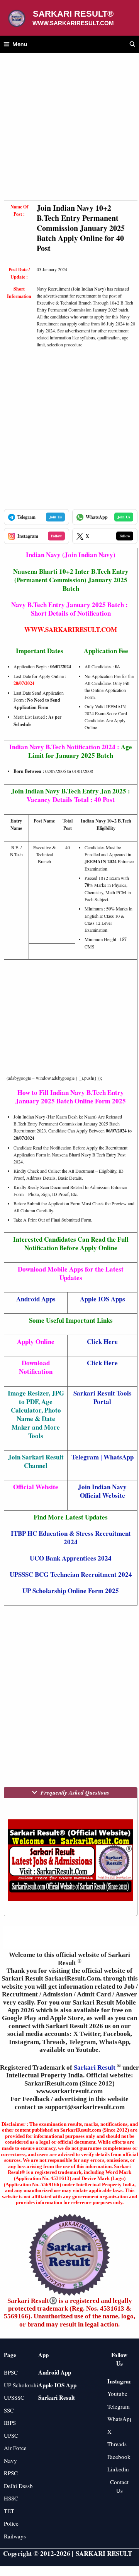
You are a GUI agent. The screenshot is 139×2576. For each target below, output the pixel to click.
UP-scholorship (23, 2385)
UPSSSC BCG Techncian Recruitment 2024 (71, 1574)
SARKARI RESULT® (73, 14)
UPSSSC (14, 2397)
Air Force (15, 2448)
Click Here (102, 1363)
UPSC (11, 2435)
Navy (10, 2461)
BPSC (11, 2372)
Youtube (117, 2394)
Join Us (55, 517)
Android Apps (36, 1299)
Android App (55, 2372)
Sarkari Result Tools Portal (103, 1397)
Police (11, 2523)
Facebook (119, 2457)
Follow (56, 536)
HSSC (11, 2498)
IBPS (10, 2423)
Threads (117, 2444)
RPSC (11, 2473)
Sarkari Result (95, 2068)
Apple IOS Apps (103, 1299)
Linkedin (118, 2469)
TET (9, 2511)
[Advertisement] (69, 131)
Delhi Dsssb (18, 2486)
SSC (9, 2410)
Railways (15, 2536)
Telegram (85, 1457)
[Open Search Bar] (132, 44)
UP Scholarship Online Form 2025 (71, 1591)
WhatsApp (119, 1457)
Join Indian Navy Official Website (102, 1491)
